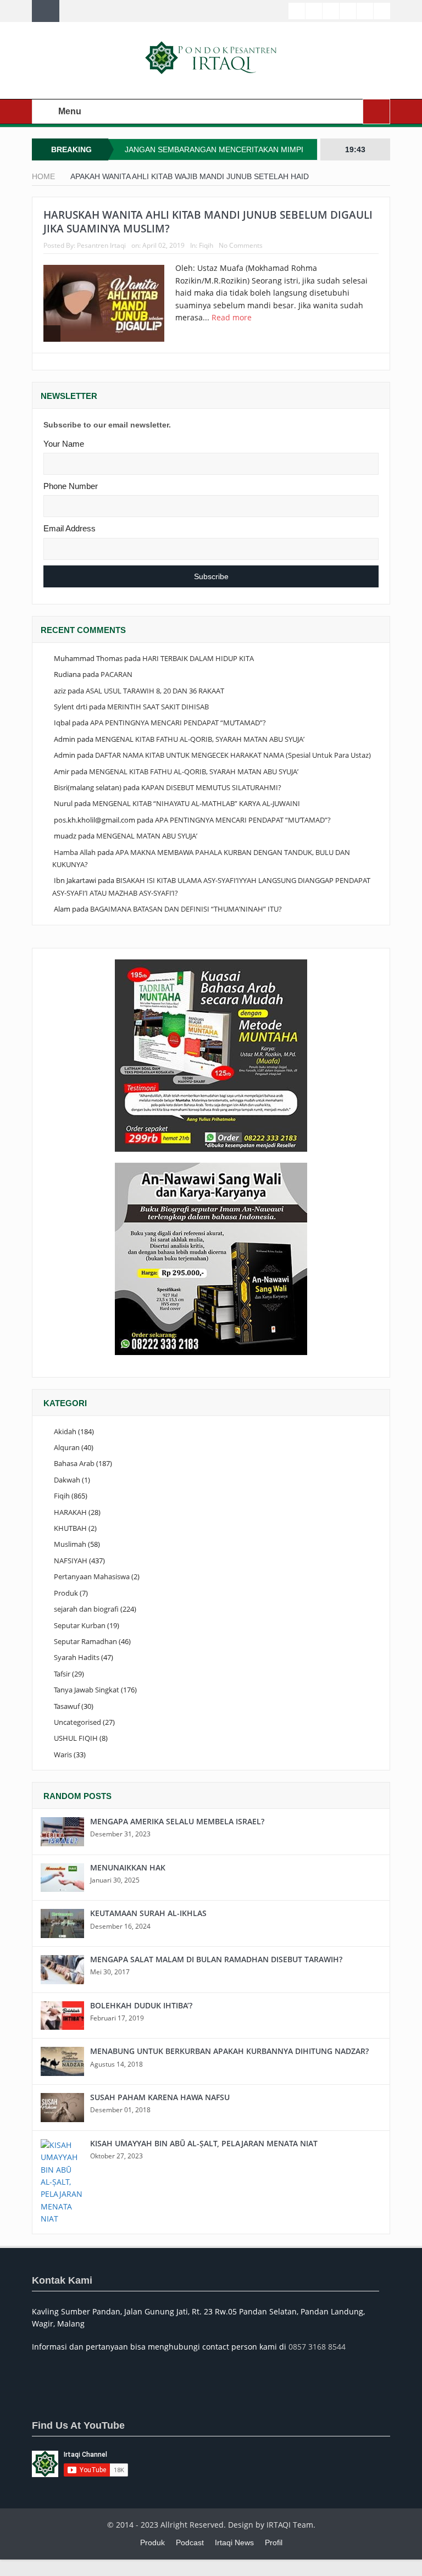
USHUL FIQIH (76, 1738)
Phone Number (71, 486)
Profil (274, 2542)
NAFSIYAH (71, 1561)
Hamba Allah (75, 852)
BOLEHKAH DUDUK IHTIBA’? (141, 2005)
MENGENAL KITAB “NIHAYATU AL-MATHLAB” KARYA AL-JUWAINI (196, 803)
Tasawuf (67, 1706)
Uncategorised (77, 1722)
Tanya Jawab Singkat (87, 1690)
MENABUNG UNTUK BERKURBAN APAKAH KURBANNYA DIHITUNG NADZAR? (229, 2051)
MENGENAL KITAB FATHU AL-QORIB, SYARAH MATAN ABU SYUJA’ (200, 739)
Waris (63, 1755)
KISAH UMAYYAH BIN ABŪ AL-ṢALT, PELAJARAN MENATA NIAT (204, 2143)
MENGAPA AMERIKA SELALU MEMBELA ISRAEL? (177, 1821)
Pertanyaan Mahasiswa (92, 1576)
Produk (66, 1593)
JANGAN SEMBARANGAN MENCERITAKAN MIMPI (214, 149)
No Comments (241, 245)
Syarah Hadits (77, 1657)
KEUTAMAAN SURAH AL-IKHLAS (148, 1913)
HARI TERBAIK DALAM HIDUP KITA (198, 658)
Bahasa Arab (74, 1463)
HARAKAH (70, 1512)
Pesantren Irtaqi (101, 245)
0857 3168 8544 (317, 2347)
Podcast (190, 2542)
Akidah (65, 1431)
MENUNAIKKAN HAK (128, 1867)
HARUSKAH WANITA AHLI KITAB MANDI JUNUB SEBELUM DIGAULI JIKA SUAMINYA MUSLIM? (208, 222)
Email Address (70, 528)
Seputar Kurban (80, 1625)
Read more (233, 317)
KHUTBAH (70, 1528)
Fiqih (206, 245)
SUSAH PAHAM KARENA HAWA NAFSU (160, 2097)
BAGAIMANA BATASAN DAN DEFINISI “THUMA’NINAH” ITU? (186, 909)
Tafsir (62, 1674)
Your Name (64, 444)
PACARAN (116, 674)
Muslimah (70, 1544)
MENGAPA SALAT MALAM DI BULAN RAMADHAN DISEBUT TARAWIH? (216, 1959)
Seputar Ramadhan (85, 1641)
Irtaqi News (234, 2542)
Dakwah (67, 1480)
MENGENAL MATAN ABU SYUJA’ (147, 836)
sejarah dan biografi (86, 1609)
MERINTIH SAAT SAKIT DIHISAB (158, 707)
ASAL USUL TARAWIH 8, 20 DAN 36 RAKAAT (155, 691)
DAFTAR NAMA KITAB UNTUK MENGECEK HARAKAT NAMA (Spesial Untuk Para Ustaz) (233, 755)
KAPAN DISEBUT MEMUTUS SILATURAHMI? (211, 787)
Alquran (67, 1447)
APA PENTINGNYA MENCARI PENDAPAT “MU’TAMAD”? (178, 723)
